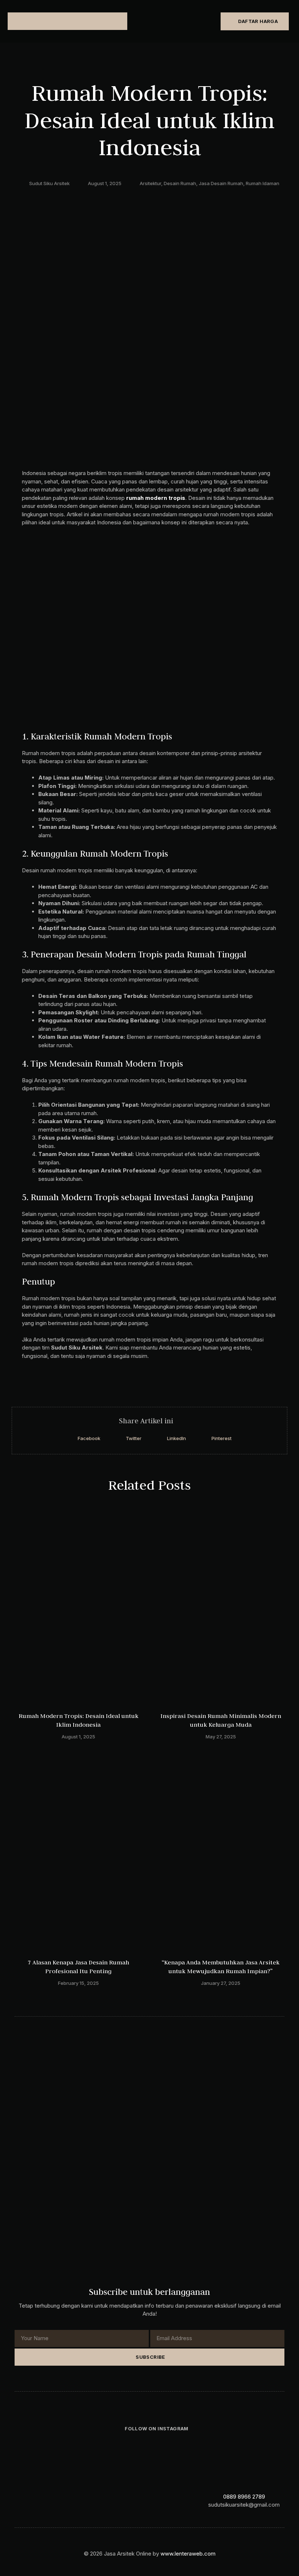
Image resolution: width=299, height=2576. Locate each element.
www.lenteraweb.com (188, 2554)
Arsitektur (150, 183)
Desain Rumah (180, 183)
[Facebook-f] (29, 2501)
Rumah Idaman (263, 183)
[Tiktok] (59, 2501)
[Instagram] (44, 2501)
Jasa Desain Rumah (221, 183)
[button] (26, 21)
